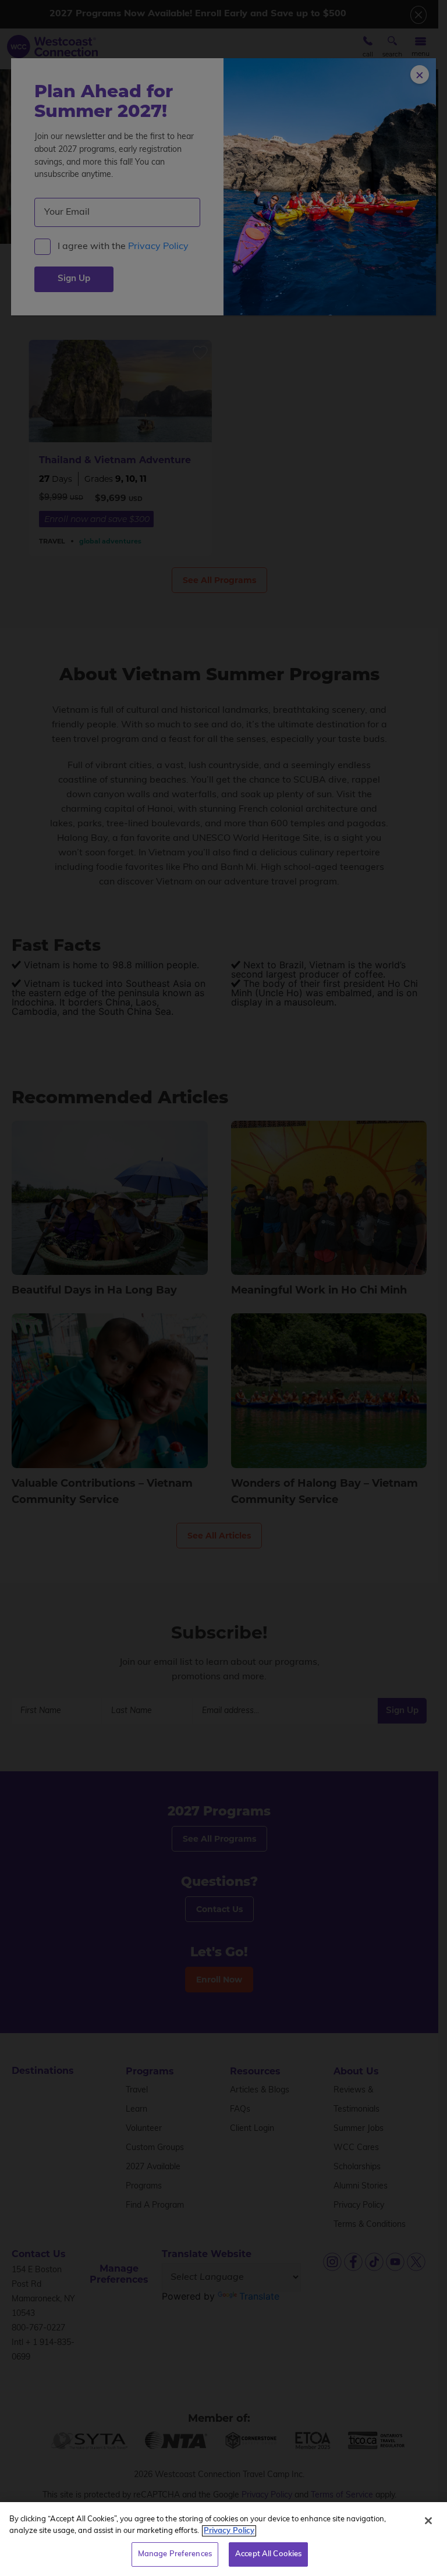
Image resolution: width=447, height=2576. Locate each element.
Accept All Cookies (268, 2554)
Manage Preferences (175, 2554)
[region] (223, 2539)
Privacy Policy (229, 2531)
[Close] (428, 2521)
